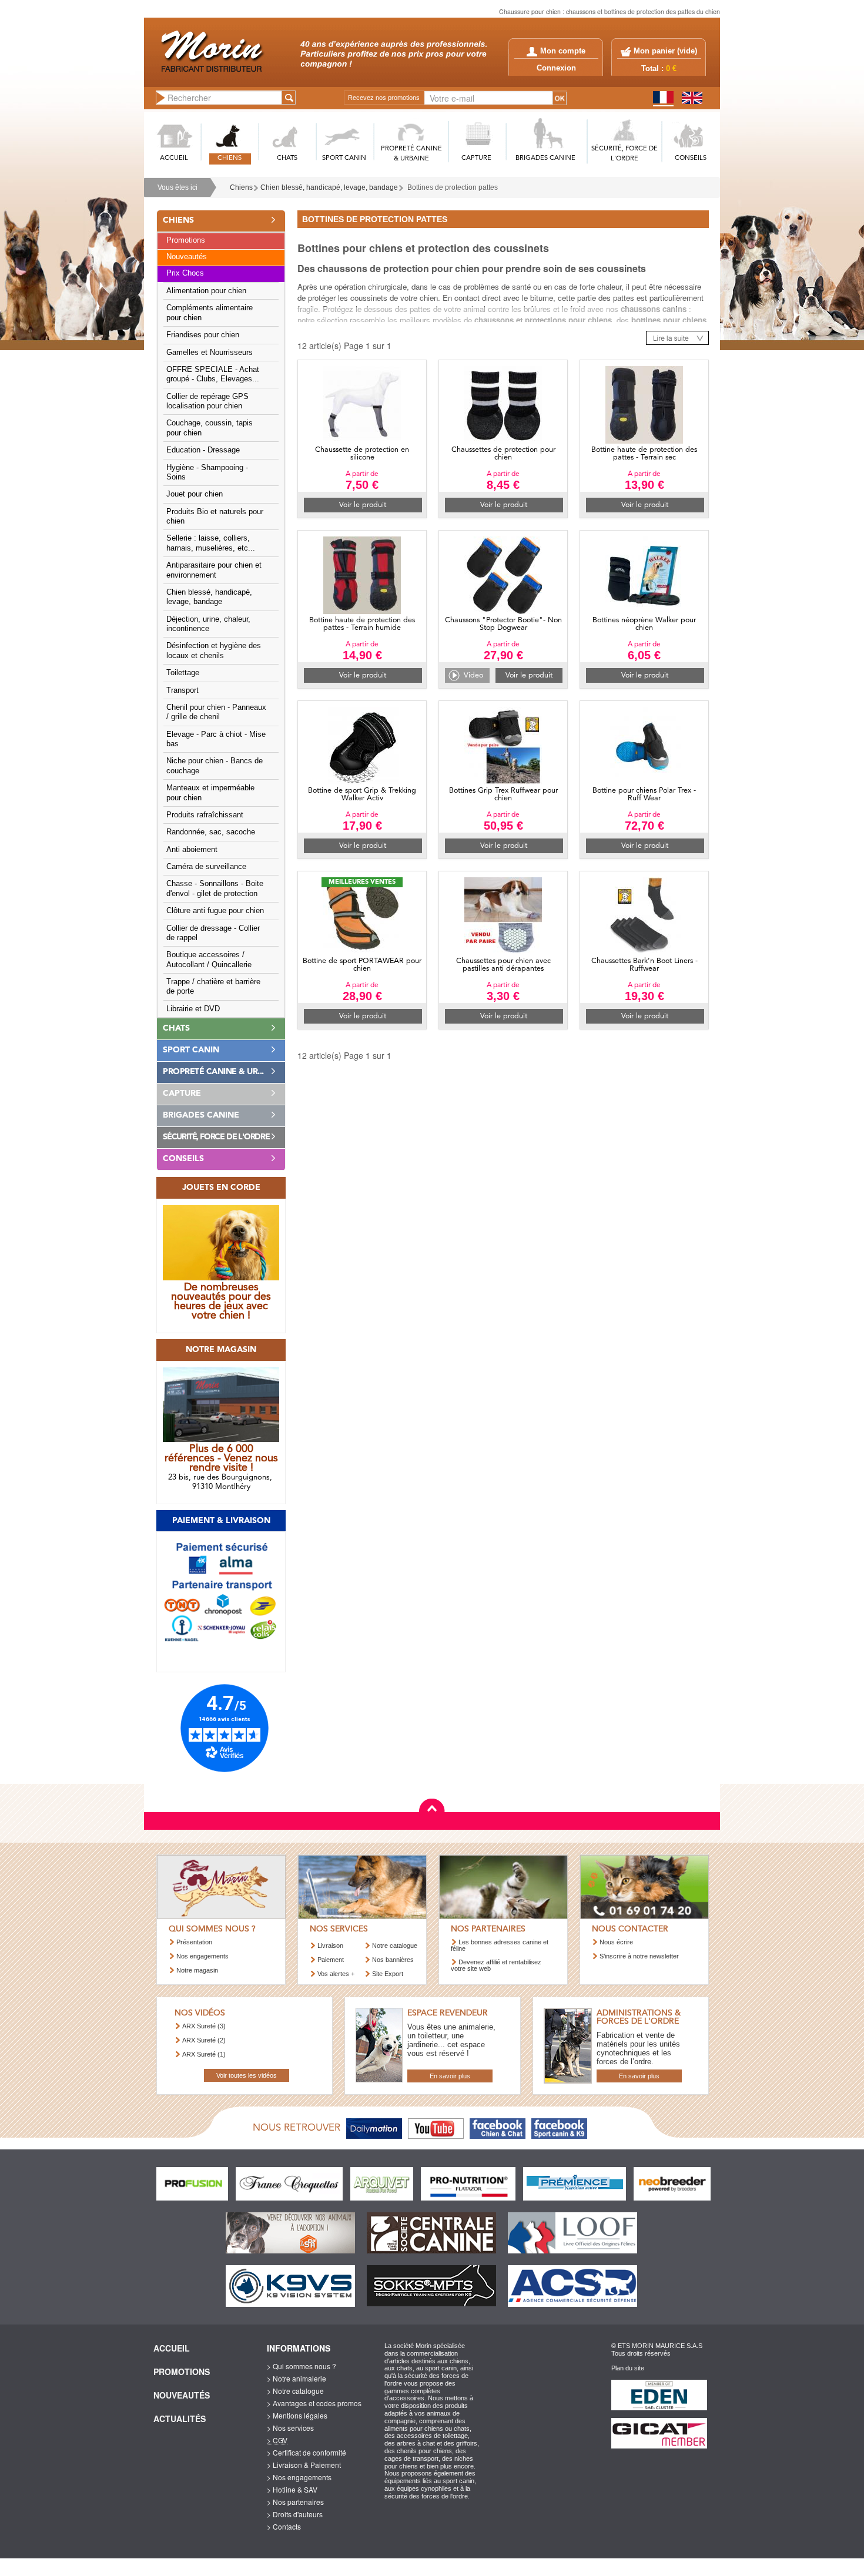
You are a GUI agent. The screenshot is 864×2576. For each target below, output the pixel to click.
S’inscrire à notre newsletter (639, 1956)
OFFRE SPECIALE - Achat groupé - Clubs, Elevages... (213, 374)
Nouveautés (187, 257)
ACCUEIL (174, 158)
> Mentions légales (297, 2415)
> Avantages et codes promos (314, 2403)
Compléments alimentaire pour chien (210, 313)
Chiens (241, 187)
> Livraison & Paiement (304, 2465)
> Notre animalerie (297, 2378)
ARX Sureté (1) (204, 2054)
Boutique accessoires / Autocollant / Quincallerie (209, 960)
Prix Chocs (185, 273)
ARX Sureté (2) (204, 2040)
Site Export (388, 1974)
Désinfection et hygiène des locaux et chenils (214, 650)
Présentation (194, 1942)
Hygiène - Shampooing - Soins (207, 472)
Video (473, 675)
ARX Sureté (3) (204, 2026)
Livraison (330, 1946)
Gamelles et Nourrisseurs (210, 353)
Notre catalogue (395, 1946)
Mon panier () (665, 51)
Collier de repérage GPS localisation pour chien (207, 401)
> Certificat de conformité (307, 2452)
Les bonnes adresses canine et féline (500, 1945)
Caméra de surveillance (206, 867)
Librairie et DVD (193, 1009)
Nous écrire (616, 1942)
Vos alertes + (336, 1974)
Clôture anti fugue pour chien (215, 911)
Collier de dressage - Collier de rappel (213, 933)
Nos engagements (202, 1956)
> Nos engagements (299, 2477)
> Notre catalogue (295, 2391)
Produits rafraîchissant (205, 815)
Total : (659, 69)
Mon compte (563, 51)
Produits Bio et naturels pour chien (215, 516)
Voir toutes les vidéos (247, 2075)
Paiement (331, 1960)
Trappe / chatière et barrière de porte (213, 987)
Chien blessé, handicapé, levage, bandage (329, 187)
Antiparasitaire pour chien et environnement (214, 570)
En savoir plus (450, 2076)
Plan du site (628, 2368)
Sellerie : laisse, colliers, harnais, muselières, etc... (211, 543)
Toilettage (183, 673)
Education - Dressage (203, 450)
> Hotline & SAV (292, 2489)
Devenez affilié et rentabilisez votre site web (496, 1965)
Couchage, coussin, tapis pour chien (210, 428)
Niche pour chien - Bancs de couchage (215, 766)
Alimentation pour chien (206, 291)
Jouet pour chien (195, 494)
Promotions (186, 240)
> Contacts (284, 2526)
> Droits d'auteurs (295, 2514)
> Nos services (290, 2428)
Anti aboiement (192, 850)
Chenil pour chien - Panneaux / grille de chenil (216, 712)
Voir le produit (363, 505)
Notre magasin (197, 1970)
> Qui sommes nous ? (302, 2366)
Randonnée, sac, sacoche (211, 832)
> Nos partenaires (295, 2502)
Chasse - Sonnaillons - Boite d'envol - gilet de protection (215, 888)
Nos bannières (393, 1960)
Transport (182, 690)
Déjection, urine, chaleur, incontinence (208, 624)
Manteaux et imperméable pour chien (210, 793)
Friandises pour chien (203, 335)
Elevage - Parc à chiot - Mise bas (216, 739)
